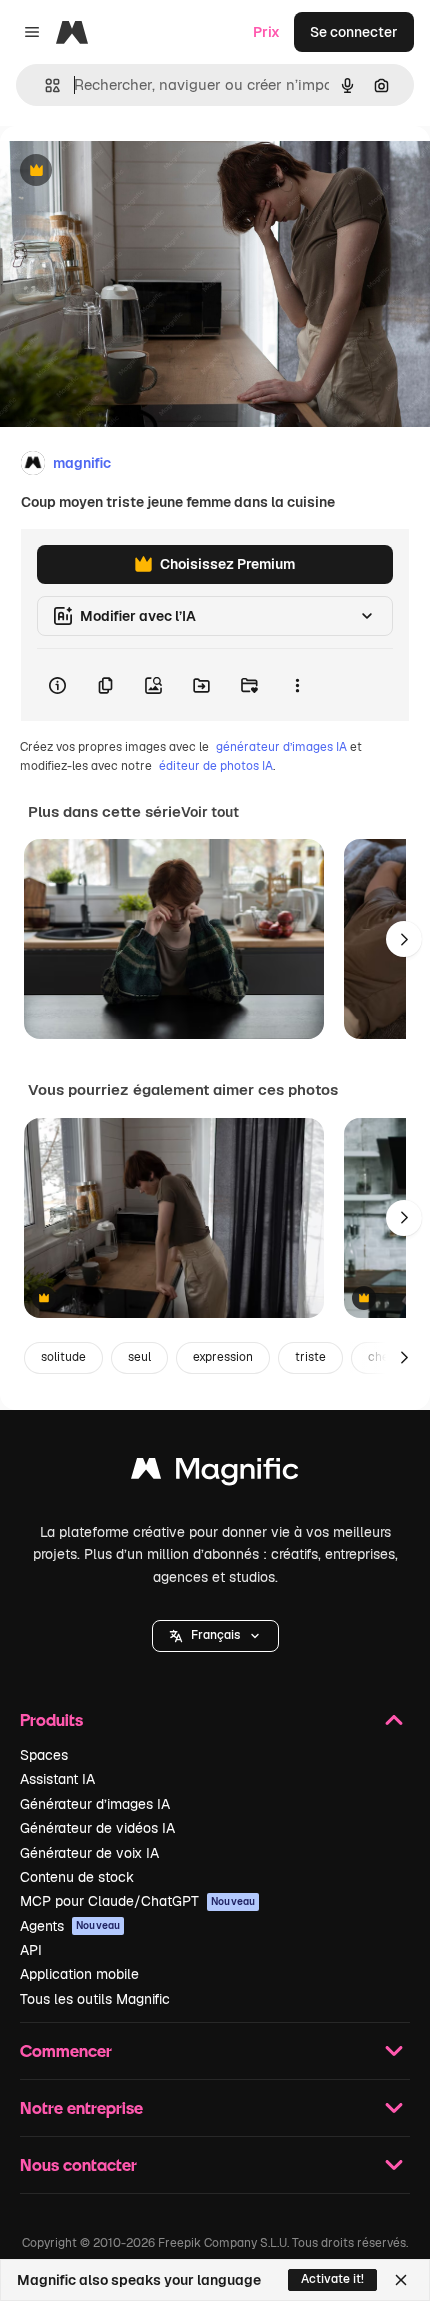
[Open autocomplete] (44, 85)
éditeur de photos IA (216, 766)
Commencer (66, 2050)
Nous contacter (78, 2164)
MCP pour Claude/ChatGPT (137, 1901)
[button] (215, 1636)
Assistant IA (57, 1779)
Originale (132, 171)
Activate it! (332, 2279)
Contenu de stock (77, 1877)
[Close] (401, 2280)
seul (139, 1357)
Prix (266, 32)
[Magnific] (215, 1473)
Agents (70, 1926)
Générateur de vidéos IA (97, 1828)
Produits (51, 1719)
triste (310, 1357)
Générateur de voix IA (89, 1853)
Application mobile (79, 1974)
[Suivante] (404, 939)
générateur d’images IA (281, 747)
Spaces (44, 1755)
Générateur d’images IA (95, 1804)
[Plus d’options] (297, 685)
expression (223, 1357)
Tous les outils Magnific (95, 1999)
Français (215, 1635)
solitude (63, 1357)
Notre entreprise (81, 2107)
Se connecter (354, 32)
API (31, 1950)
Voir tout (210, 812)
